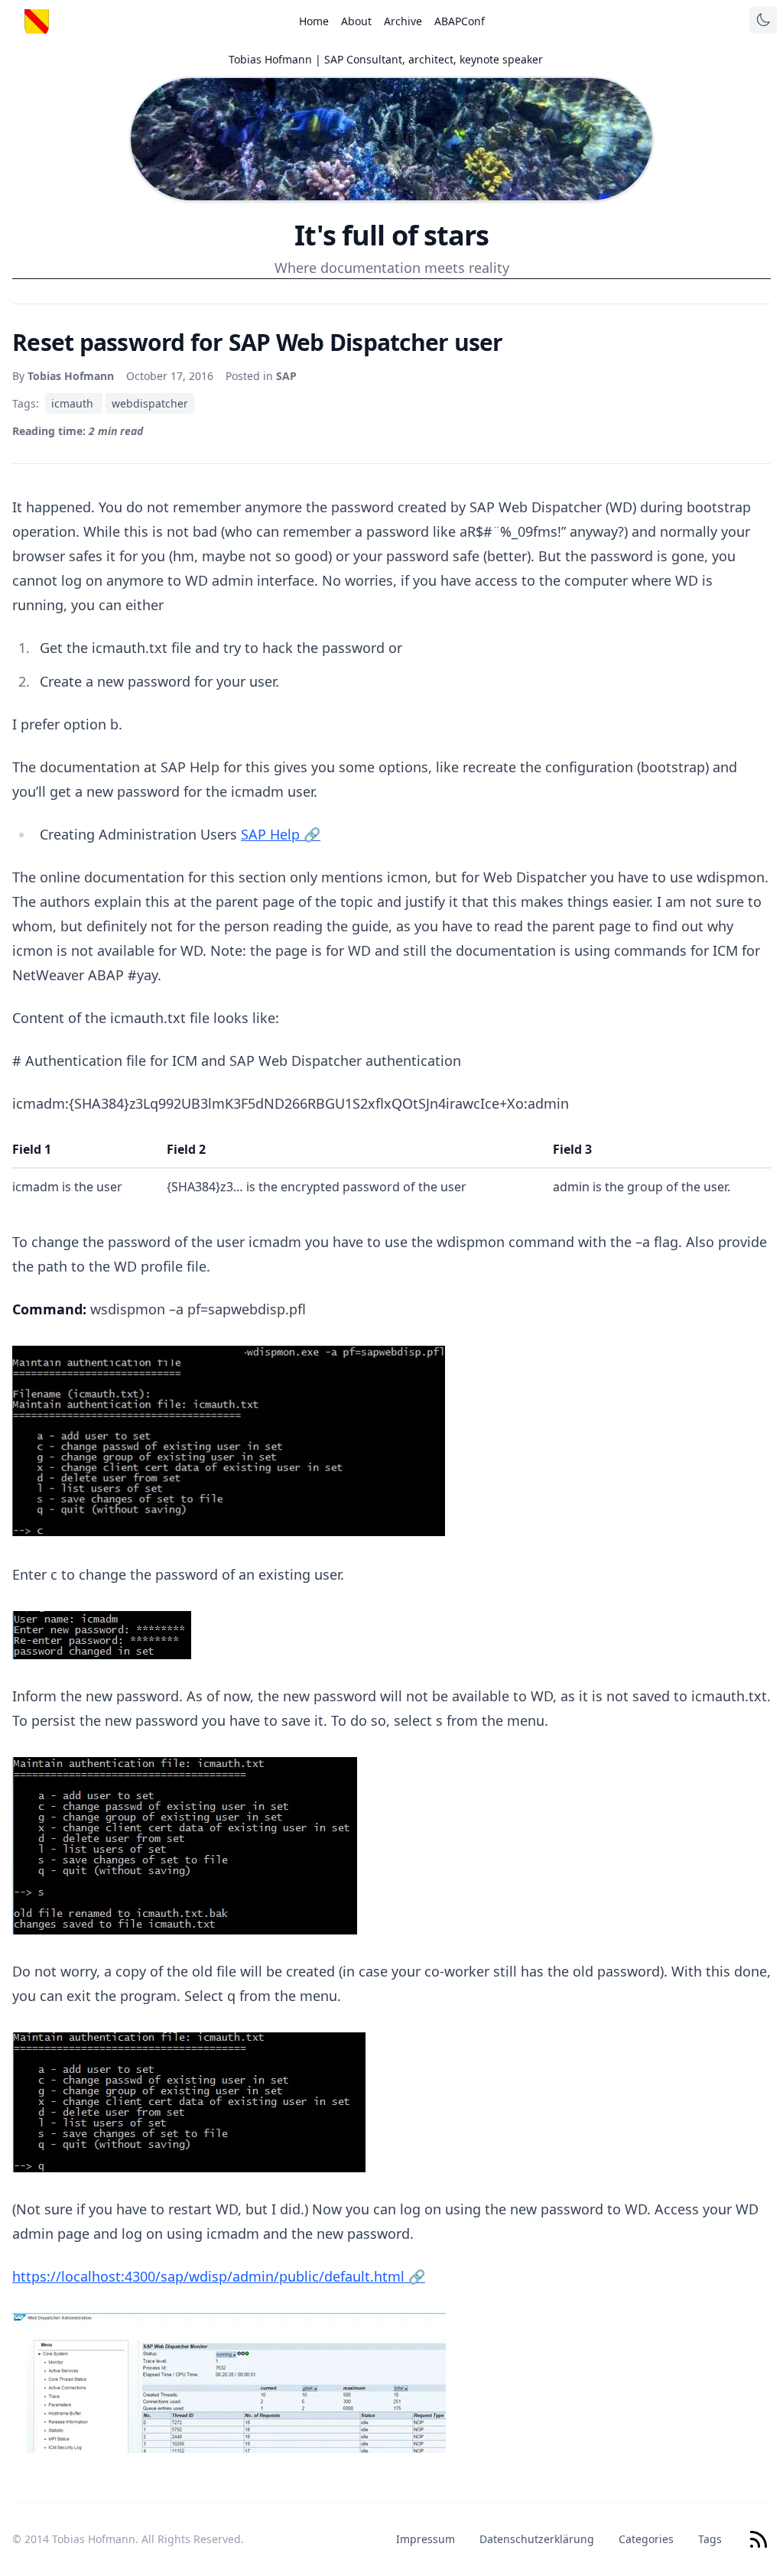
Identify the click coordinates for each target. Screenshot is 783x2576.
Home (314, 21)
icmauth (74, 403)
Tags (710, 2539)
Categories (646, 2539)
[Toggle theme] (763, 20)
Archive (403, 21)
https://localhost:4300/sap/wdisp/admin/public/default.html (219, 2276)
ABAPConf (460, 21)
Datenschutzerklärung (537, 2539)
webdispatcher (150, 403)
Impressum (426, 2539)
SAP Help (281, 834)
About (356, 21)
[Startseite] (37, 21)
